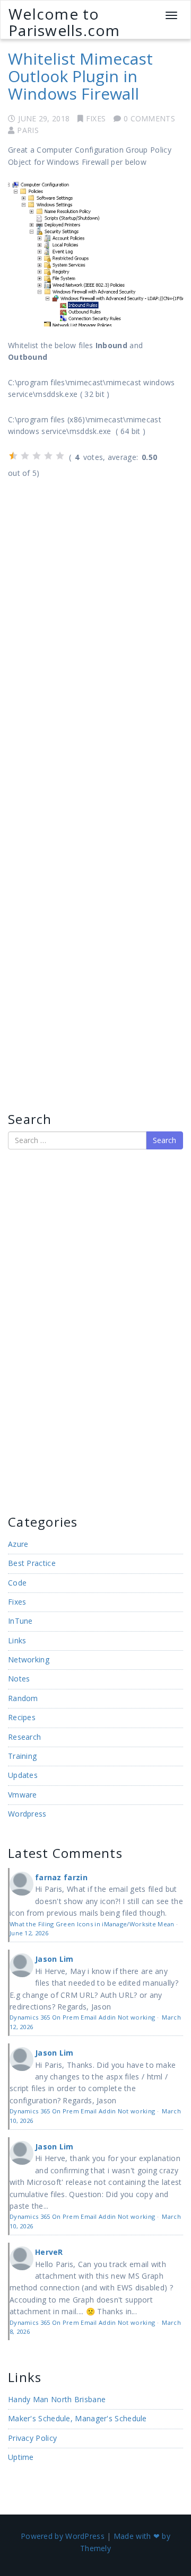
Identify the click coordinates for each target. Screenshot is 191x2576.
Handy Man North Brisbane (57, 2399)
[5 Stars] (60, 456)
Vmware (23, 1795)
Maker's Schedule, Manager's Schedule (77, 2418)
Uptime (21, 2457)
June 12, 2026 (29, 1933)
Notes (19, 1679)
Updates (23, 1775)
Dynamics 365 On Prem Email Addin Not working (82, 2017)
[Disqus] (95, 626)
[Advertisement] (40, 1331)
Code (17, 1583)
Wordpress (27, 1814)
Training (22, 1756)
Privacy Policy (32, 2438)
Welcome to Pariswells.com (64, 22)
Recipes (22, 1717)
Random (23, 1698)
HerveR (49, 2252)
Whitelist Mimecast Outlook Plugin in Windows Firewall (80, 76)
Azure (18, 1544)
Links (17, 1640)
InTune (20, 1621)
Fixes (96, 118)
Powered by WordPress (63, 2536)
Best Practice (32, 1563)
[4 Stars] (48, 456)
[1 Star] (13, 456)
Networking (29, 1659)
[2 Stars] (25, 456)
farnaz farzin (61, 1877)
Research (24, 1737)
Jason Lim (54, 1959)
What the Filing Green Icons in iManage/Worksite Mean (92, 1924)
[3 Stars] (37, 456)
